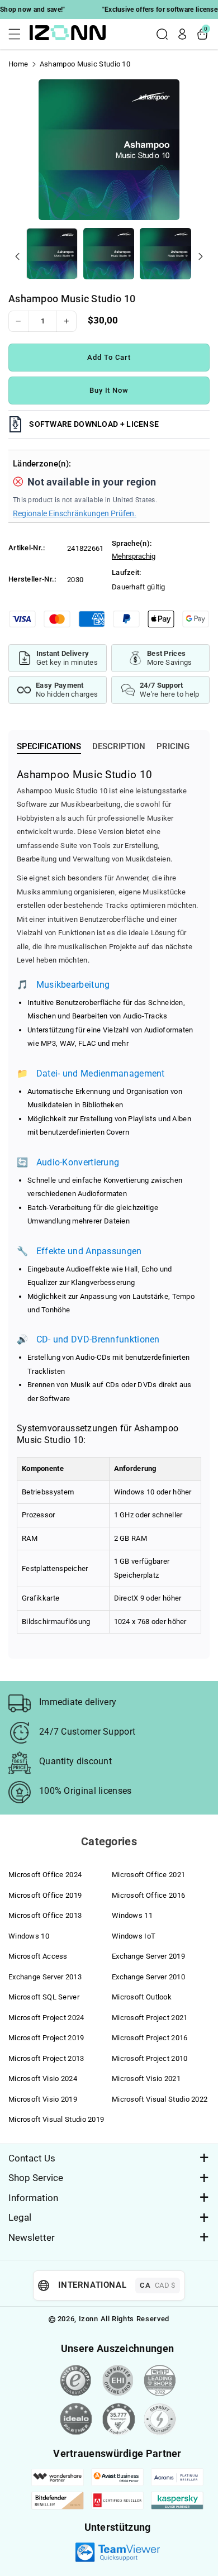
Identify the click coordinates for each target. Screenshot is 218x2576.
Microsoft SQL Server (44, 1997)
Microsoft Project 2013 (46, 2058)
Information (33, 2198)
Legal (20, 2217)
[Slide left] (17, 256)
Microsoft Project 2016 (150, 2038)
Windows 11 (132, 1915)
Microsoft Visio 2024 (43, 2079)
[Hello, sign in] (182, 34)
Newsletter (32, 2237)
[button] (18, 34)
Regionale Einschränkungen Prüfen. (75, 513)
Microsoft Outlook (142, 1997)
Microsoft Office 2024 (45, 1875)
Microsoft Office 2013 (45, 1915)
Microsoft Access (38, 1956)
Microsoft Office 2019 (45, 1895)
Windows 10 (29, 1936)
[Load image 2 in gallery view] (109, 254)
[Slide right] (201, 256)
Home (18, 64)
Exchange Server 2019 (148, 1956)
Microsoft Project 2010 (150, 2058)
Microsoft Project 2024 (46, 2018)
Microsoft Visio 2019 (43, 2099)
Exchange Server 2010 (148, 1977)
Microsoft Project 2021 (150, 2018)
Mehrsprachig (134, 556)
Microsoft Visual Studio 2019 (56, 2119)
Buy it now (109, 390)
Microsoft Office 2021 (148, 1875)
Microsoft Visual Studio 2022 (160, 2099)
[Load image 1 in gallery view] (52, 254)
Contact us (32, 2158)
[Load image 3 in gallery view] (165, 254)
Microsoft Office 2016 (148, 1895)
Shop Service (36, 2178)
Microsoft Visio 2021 (146, 2079)
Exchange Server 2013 (45, 1977)
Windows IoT (134, 1936)
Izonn (89, 2319)
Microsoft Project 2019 (46, 2038)
